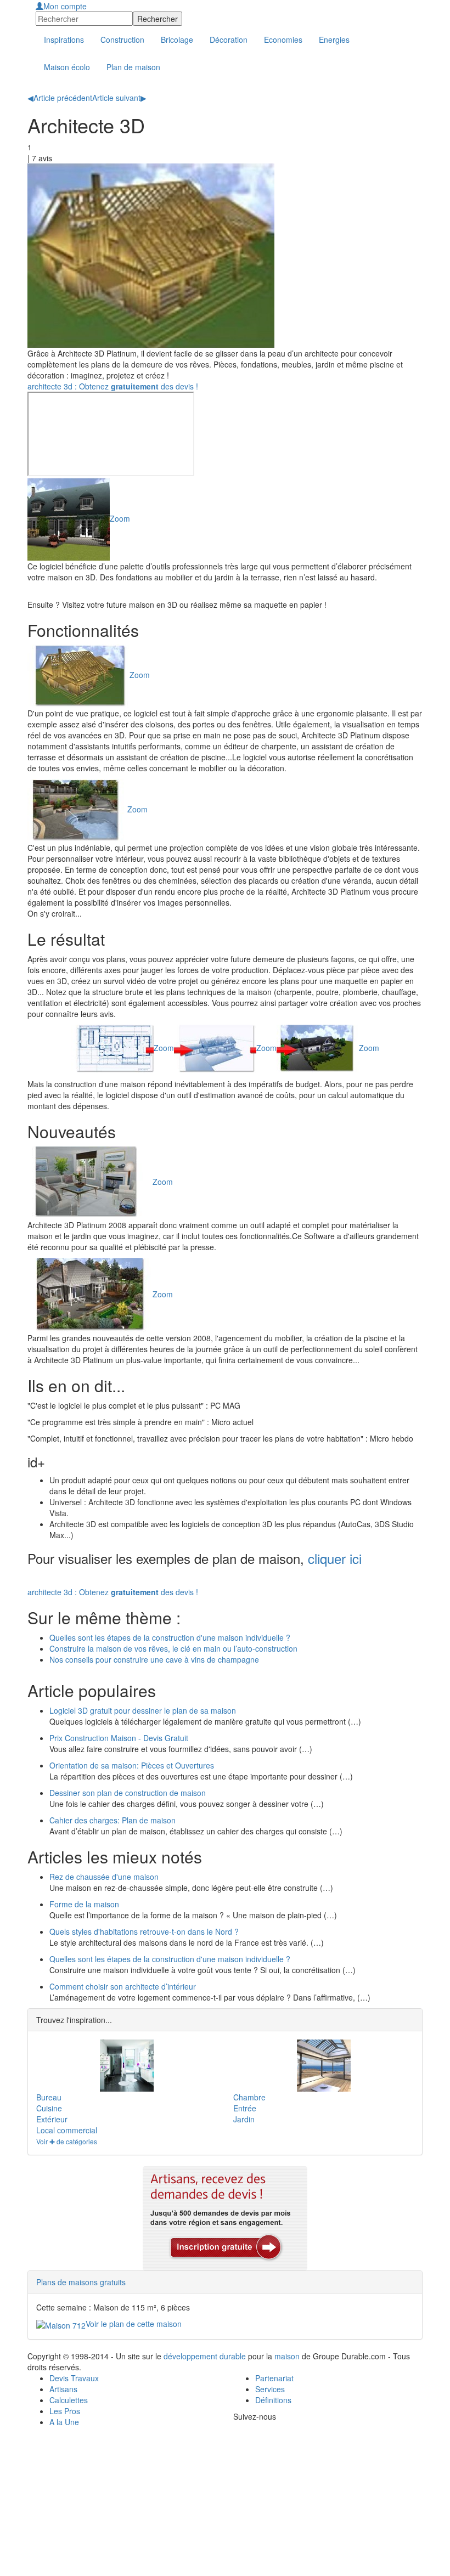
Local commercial (67, 2130)
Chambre (249, 2097)
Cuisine (49, 2108)
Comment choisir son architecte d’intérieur (123, 1986)
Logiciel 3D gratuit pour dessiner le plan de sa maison (143, 1710)
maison (287, 2356)
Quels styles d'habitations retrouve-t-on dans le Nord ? (144, 1931)
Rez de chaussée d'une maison (104, 1877)
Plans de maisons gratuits (81, 2282)
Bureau (49, 2097)
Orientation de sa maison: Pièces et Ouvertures (132, 1765)
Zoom (120, 518)
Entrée (245, 2108)
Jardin (244, 2119)
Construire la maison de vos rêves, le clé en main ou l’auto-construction (173, 1648)
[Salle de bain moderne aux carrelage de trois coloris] (126, 2066)
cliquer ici (335, 1558)
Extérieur (52, 2119)
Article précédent (60, 98)
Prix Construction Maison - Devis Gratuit (119, 1738)
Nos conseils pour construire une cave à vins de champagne (154, 1659)
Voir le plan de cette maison (134, 2324)
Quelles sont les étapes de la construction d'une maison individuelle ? (170, 1637)
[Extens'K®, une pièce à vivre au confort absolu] (324, 2066)
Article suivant (119, 98)
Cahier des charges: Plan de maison (113, 1820)
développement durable (205, 2356)
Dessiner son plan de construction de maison (128, 1793)
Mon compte (65, 6)
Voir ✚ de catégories (67, 2141)
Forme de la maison (84, 1904)
